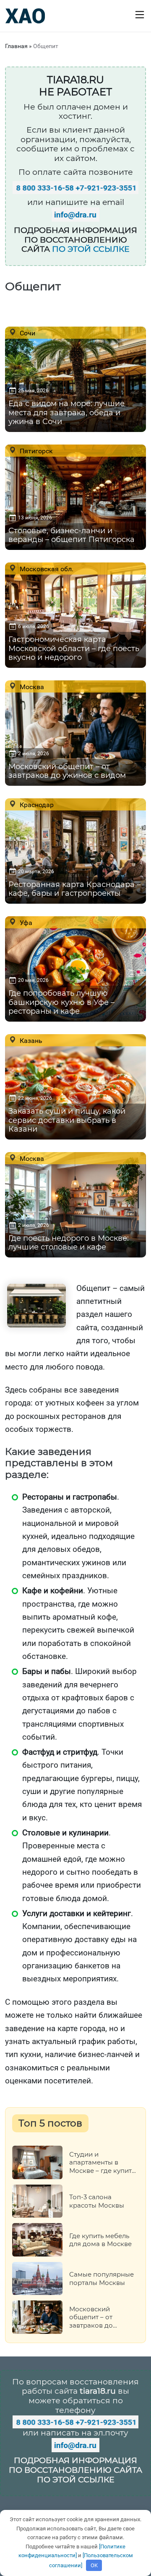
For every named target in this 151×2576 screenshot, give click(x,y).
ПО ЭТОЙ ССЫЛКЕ (91, 249)
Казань (30, 1040)
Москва (31, 687)
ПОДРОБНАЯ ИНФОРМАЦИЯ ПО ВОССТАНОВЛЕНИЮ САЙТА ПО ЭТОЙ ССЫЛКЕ (75, 2470)
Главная (16, 46)
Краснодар (36, 805)
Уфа (25, 923)
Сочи (27, 333)
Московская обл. (46, 569)
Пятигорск (35, 451)
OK (94, 2565)
